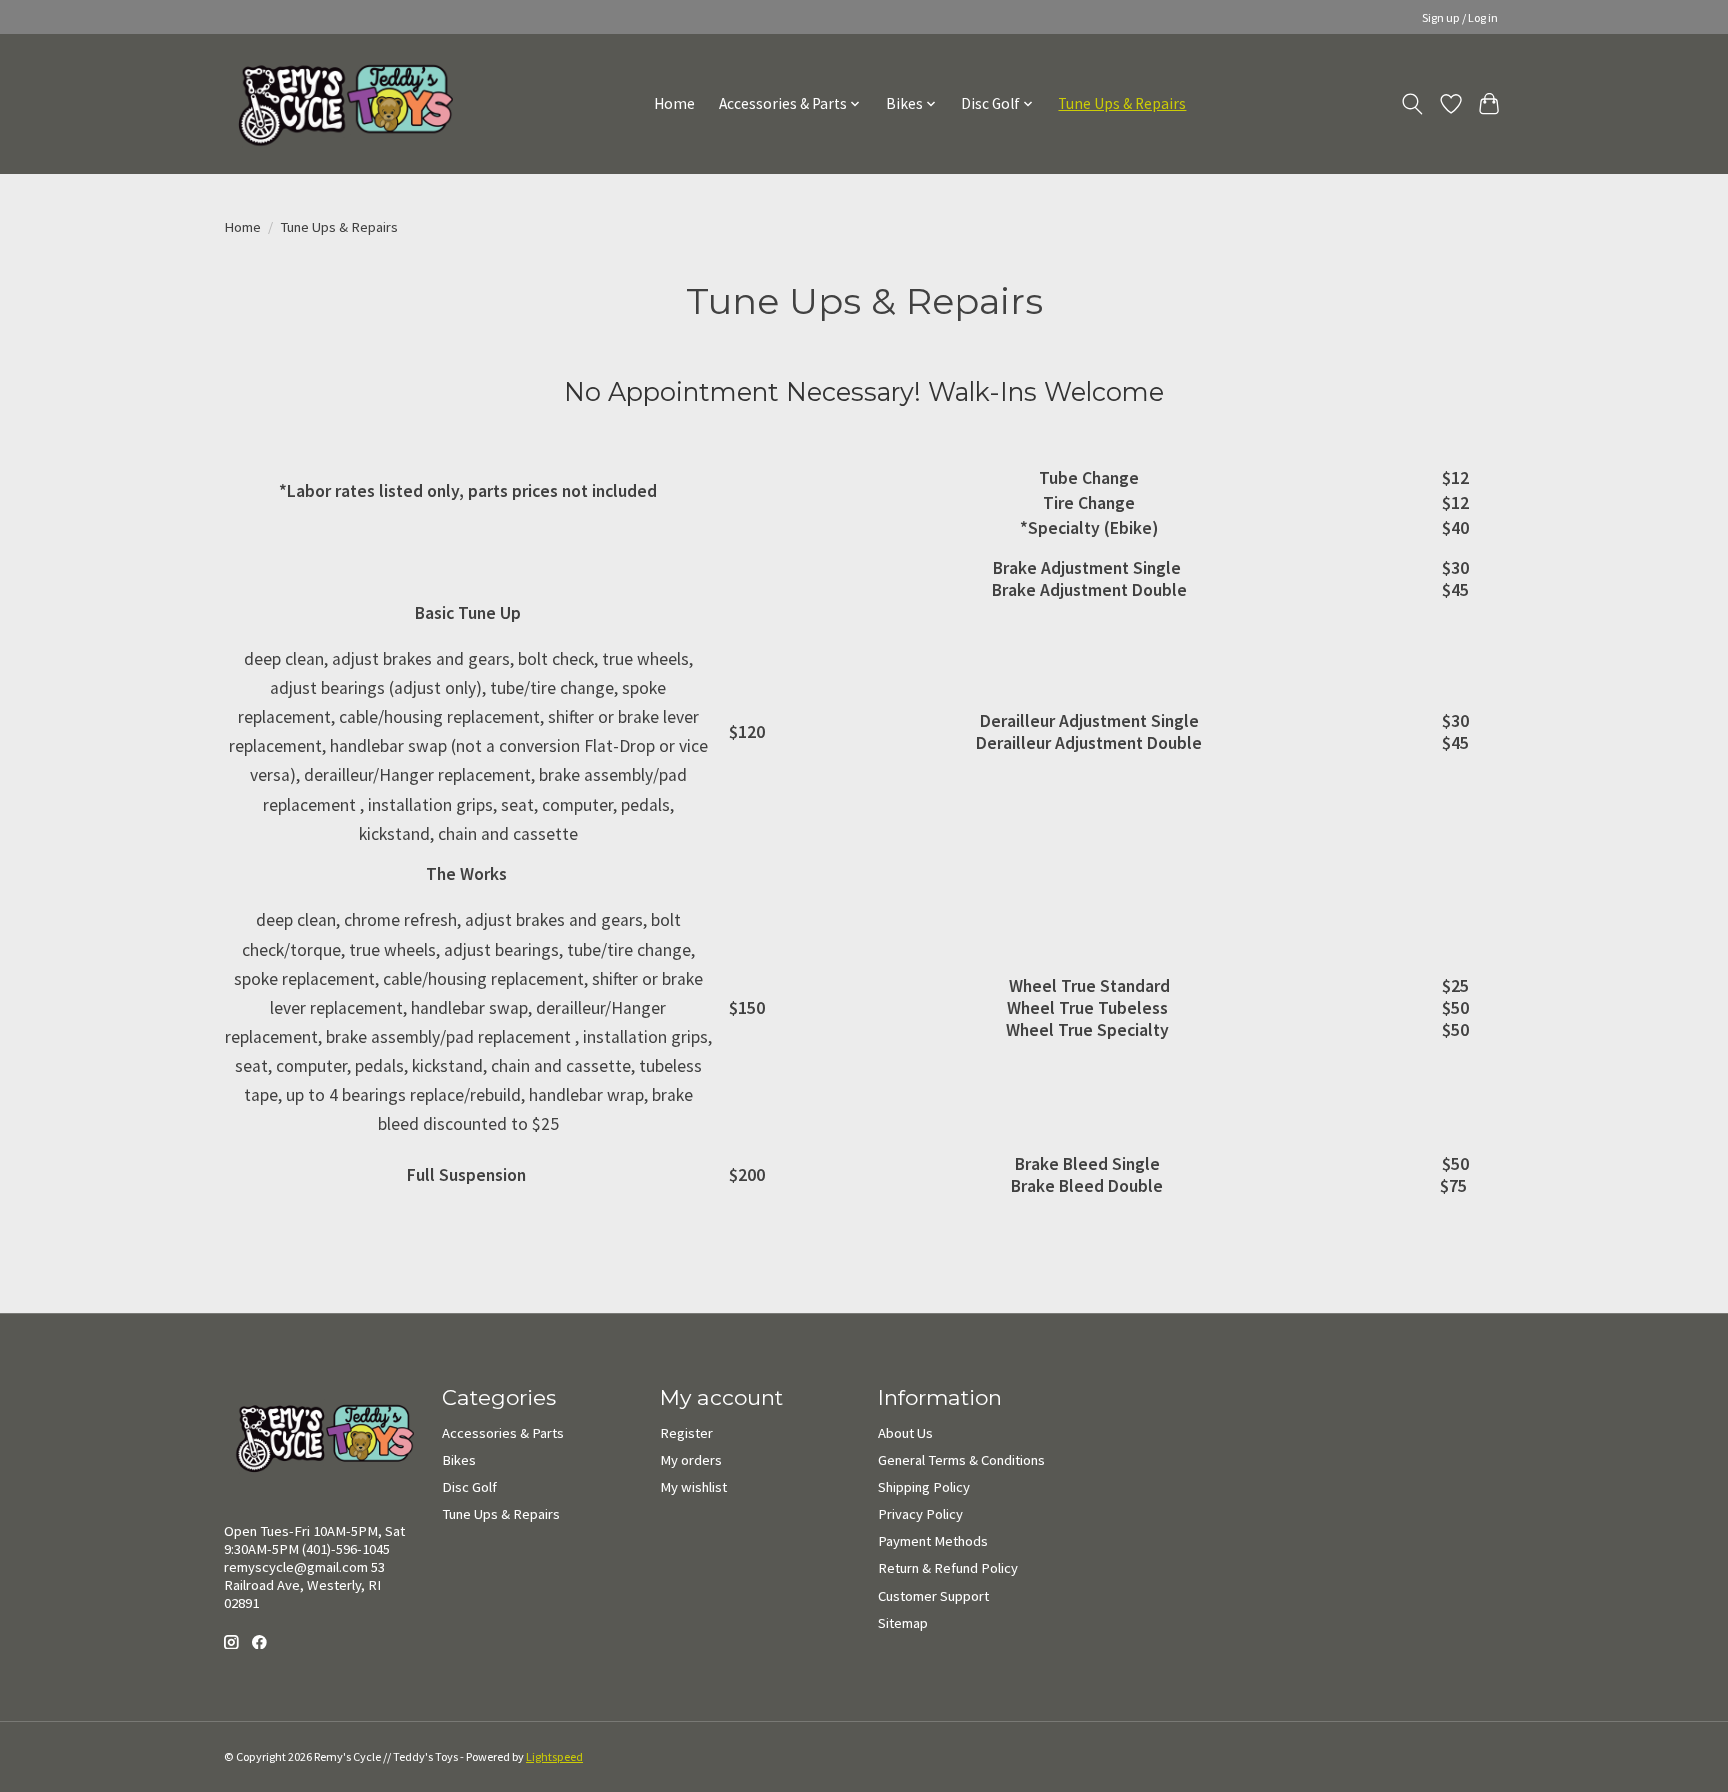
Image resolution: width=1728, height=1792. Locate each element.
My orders (691, 1460)
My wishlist (693, 1487)
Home (674, 103)
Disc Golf (469, 1487)
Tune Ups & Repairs (1122, 103)
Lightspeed (554, 1756)
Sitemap (903, 1623)
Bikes (459, 1460)
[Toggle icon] (1412, 104)
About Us (905, 1433)
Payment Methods (933, 1541)
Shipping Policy (924, 1487)
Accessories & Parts (503, 1433)
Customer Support (933, 1596)
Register (686, 1433)
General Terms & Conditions (961, 1460)
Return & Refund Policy (948, 1568)
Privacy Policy (920, 1514)
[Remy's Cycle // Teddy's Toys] (338, 103)
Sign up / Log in (1460, 17)
